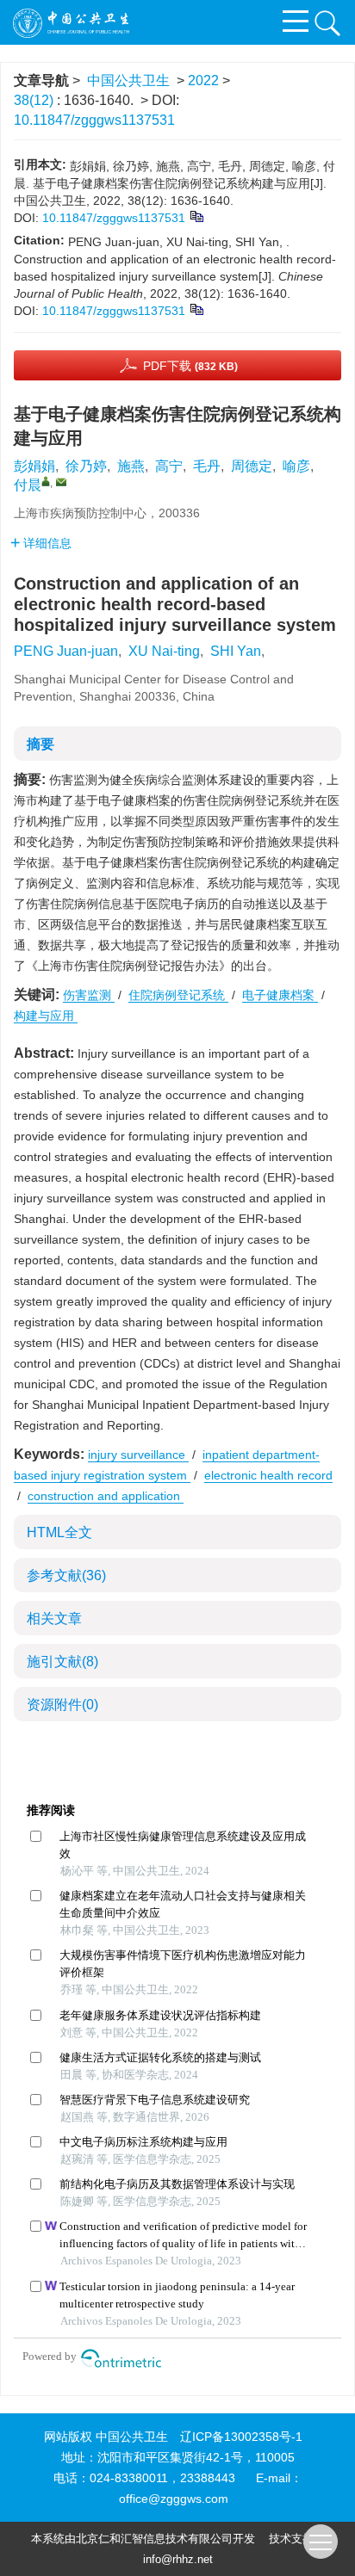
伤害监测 (89, 995)
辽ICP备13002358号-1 (241, 2437)
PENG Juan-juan (66, 651)
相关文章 (54, 1618)
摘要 (40, 744)
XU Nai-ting (164, 651)
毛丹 (207, 466)
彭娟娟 (34, 466)
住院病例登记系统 (178, 995)
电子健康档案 (280, 995)
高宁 (169, 466)
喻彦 (296, 466)
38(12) (35, 100)
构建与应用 (46, 1016)
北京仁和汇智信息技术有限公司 (154, 2539)
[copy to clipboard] (196, 308)
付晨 (28, 485)
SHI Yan (236, 651)
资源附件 (62, 1705)
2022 (203, 80)
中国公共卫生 (128, 80)
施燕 (131, 466)
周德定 (252, 466)
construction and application (106, 1496)
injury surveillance (138, 1455)
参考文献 (66, 1575)
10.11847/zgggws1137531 (94, 120)
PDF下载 (190, 366)
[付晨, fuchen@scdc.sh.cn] (46, 481)
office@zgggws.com (174, 2499)
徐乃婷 (86, 466)
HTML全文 (59, 1532)
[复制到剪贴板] (196, 215)
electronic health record (268, 1475)
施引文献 (62, 1662)
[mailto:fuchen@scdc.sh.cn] (61, 482)
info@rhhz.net (178, 2559)
